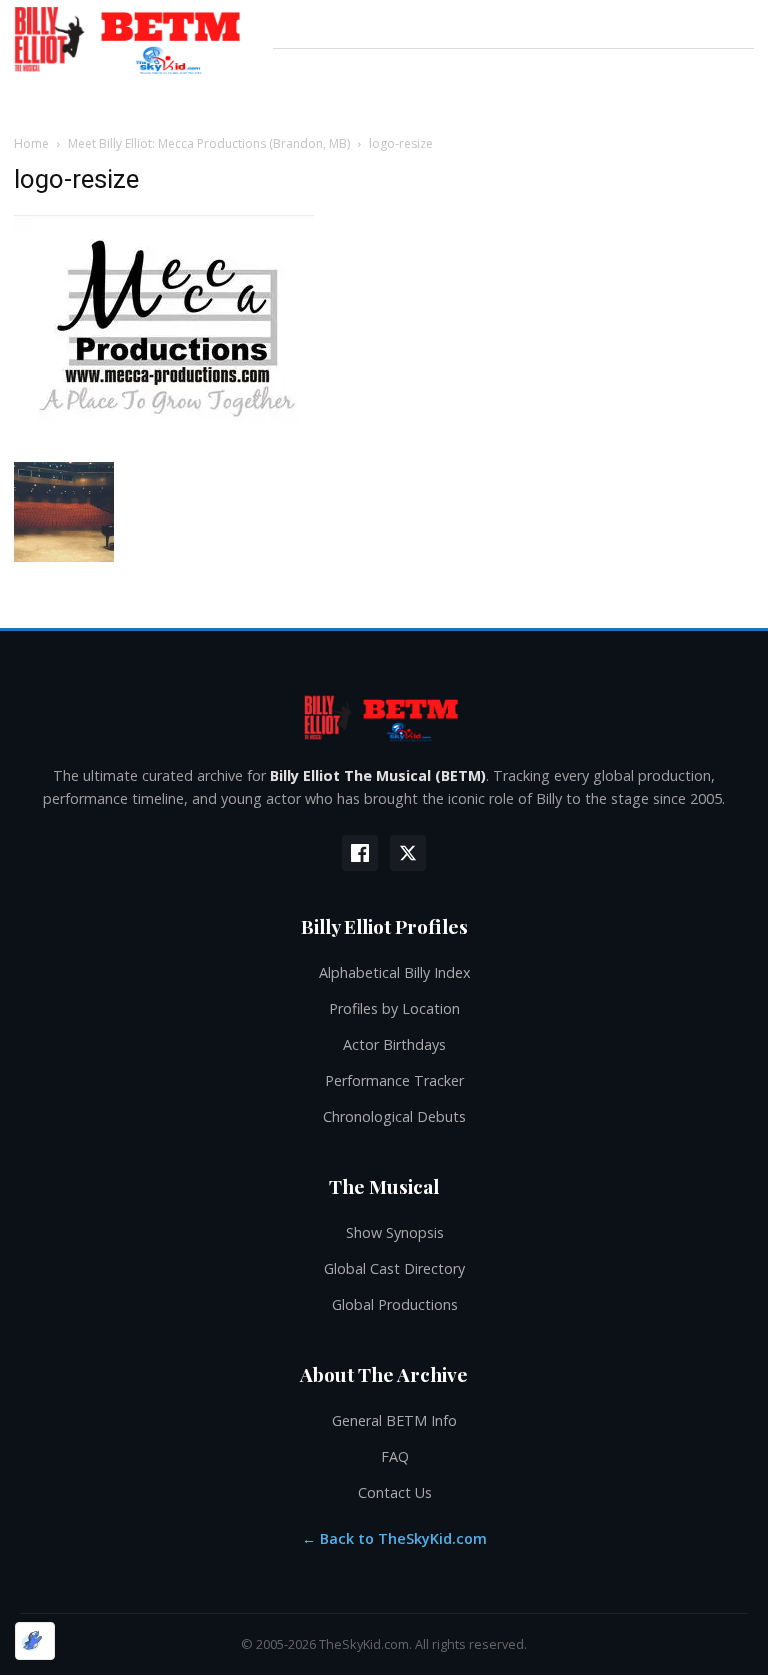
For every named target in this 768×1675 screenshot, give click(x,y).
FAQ (395, 1456)
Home (31, 143)
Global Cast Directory (394, 1268)
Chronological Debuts (394, 1116)
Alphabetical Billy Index (395, 972)
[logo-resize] (164, 441)
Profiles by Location (394, 1008)
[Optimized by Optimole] (35, 1641)
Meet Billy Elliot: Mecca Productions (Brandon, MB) (209, 143)
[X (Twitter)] (408, 853)
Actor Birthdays (394, 1044)
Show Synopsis (395, 1232)
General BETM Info (394, 1420)
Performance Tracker (394, 1080)
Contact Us (395, 1492)
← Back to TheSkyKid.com (394, 1538)
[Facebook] (360, 853)
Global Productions (395, 1304)
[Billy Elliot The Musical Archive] (384, 717)
